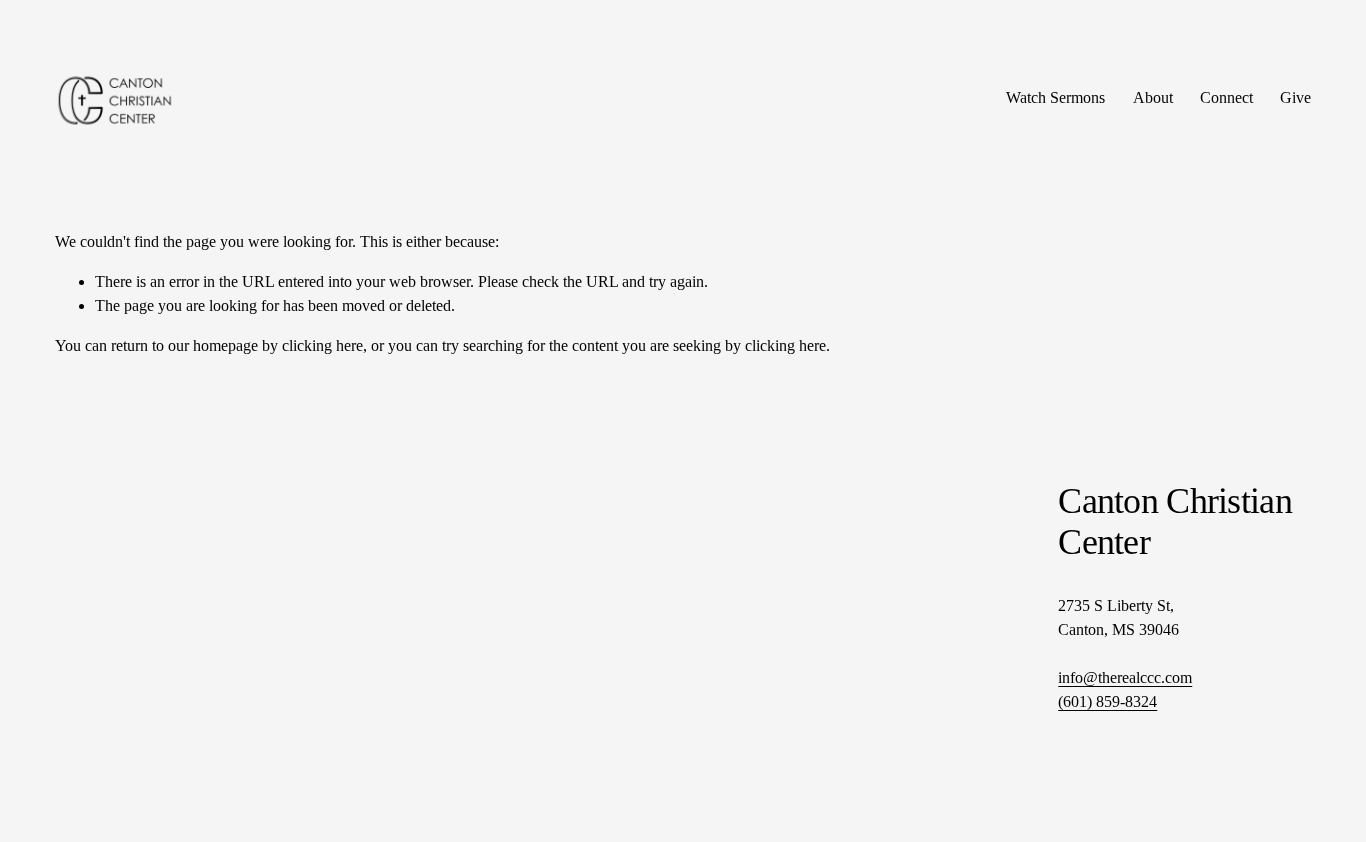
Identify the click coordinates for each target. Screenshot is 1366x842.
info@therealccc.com (1125, 677)
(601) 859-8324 (1107, 701)
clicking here (322, 345)
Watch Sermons (1055, 97)
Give (1295, 97)
